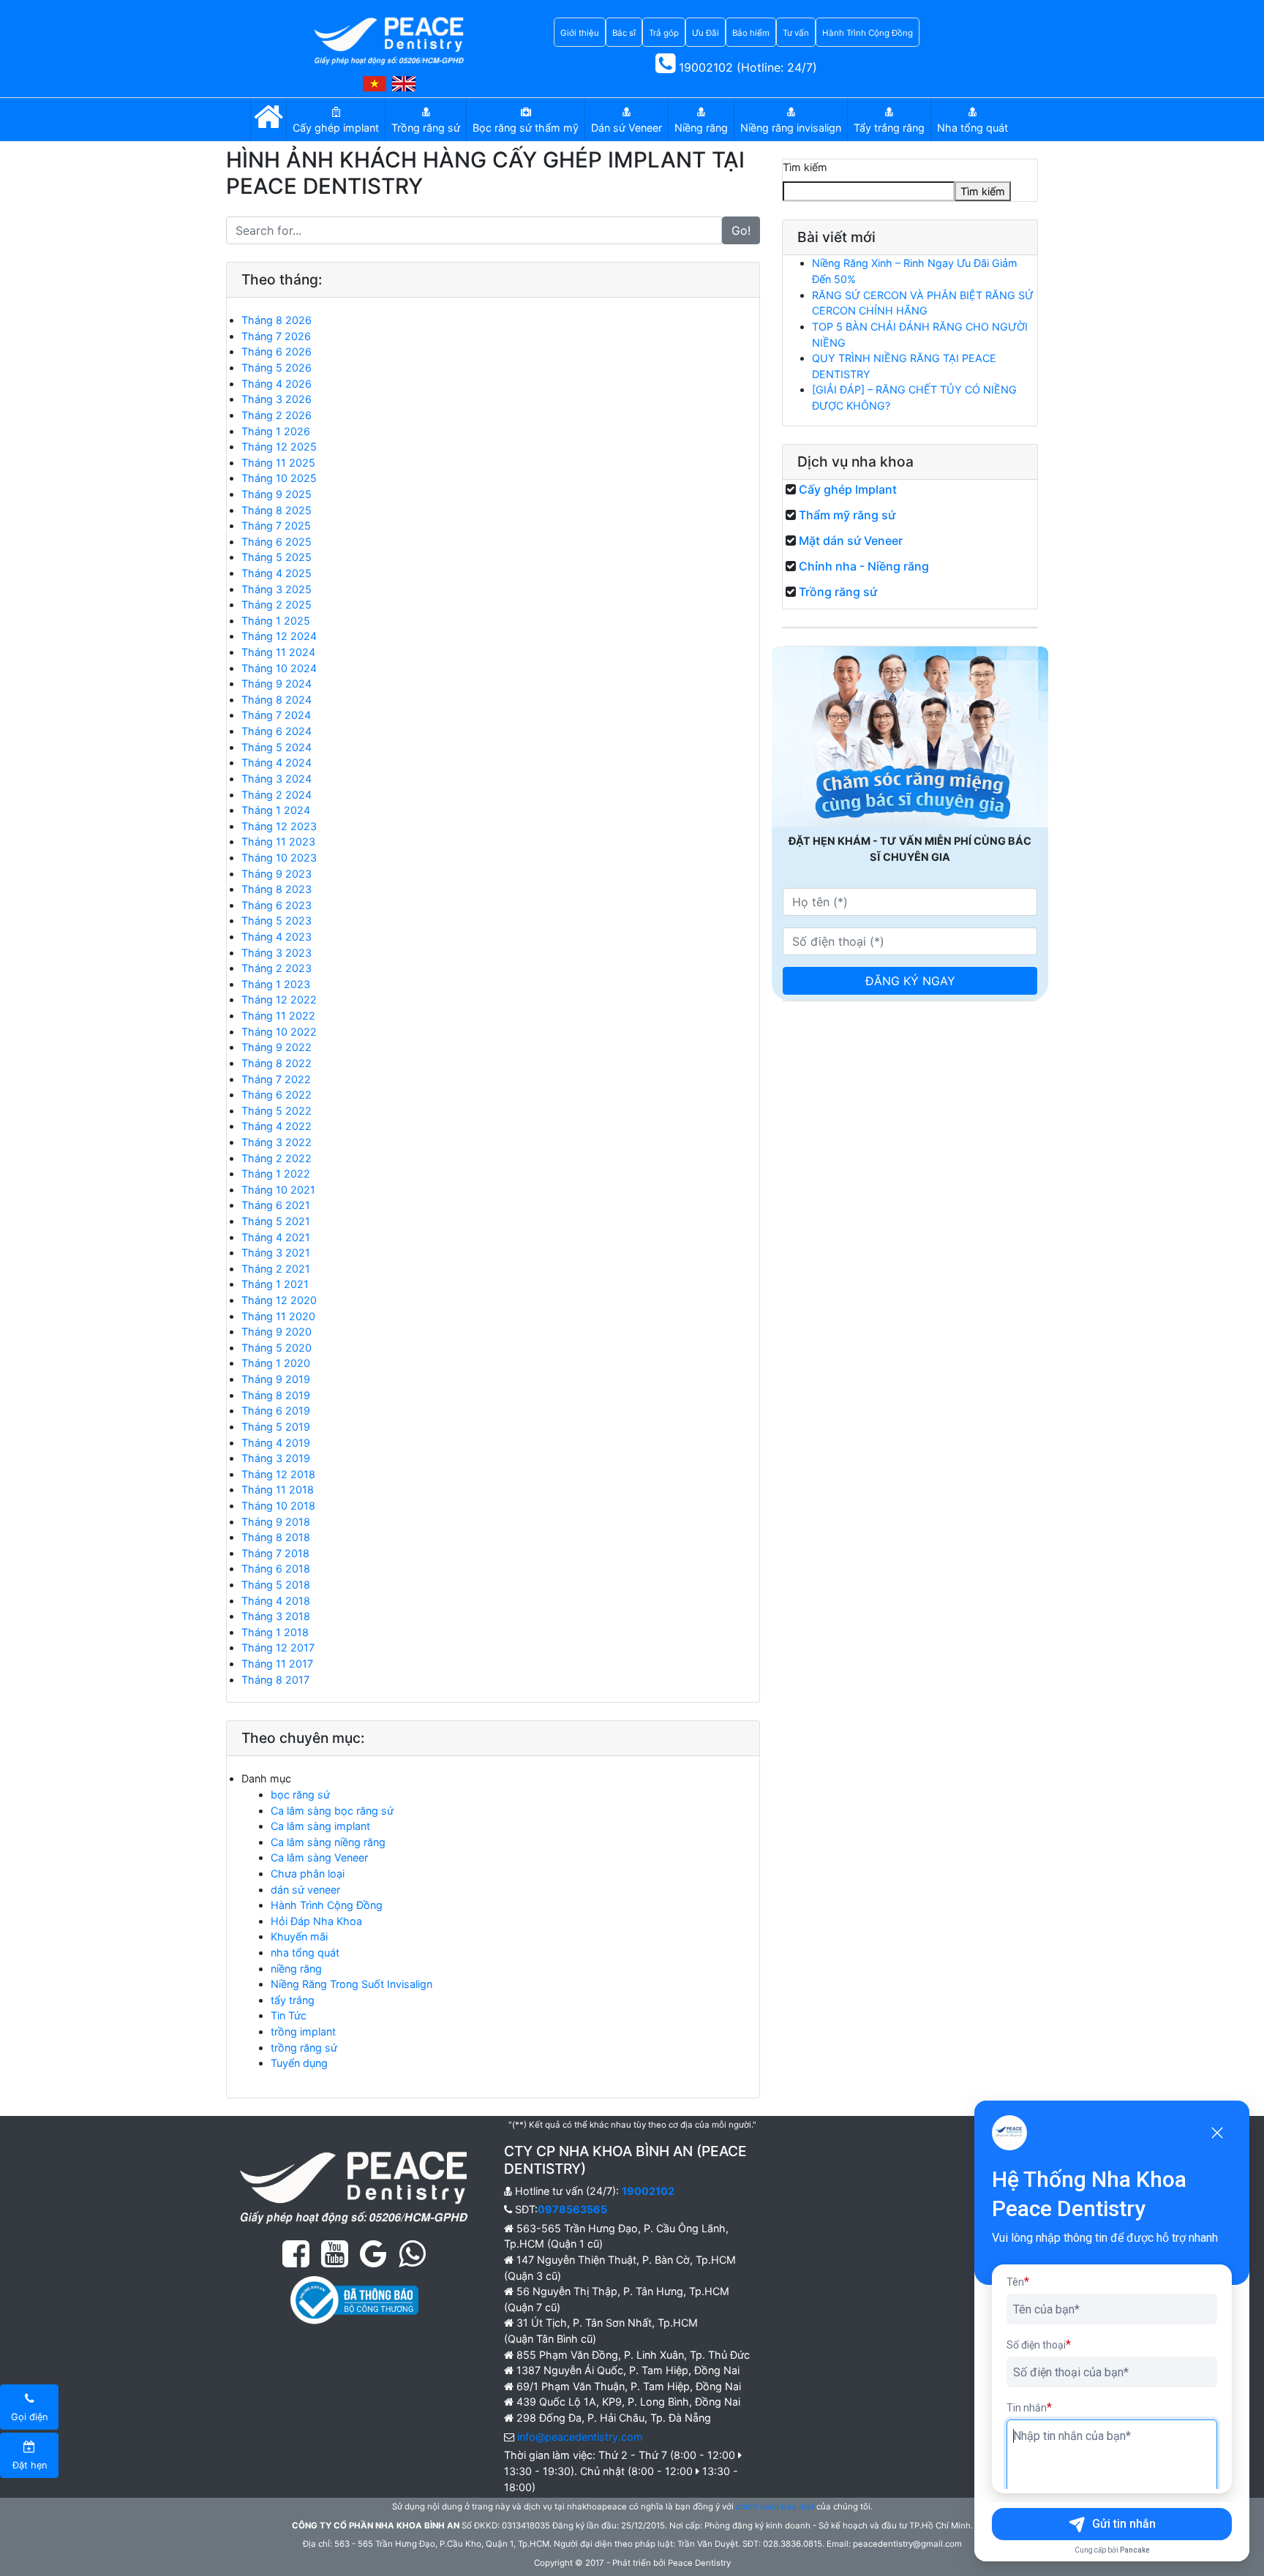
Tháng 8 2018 (276, 1537)
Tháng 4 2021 (276, 1237)
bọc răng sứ (300, 1794)
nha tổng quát (305, 1952)
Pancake (1135, 2550)
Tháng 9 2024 (276, 683)
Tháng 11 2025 (278, 463)
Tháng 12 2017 (278, 1647)
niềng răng (296, 1969)
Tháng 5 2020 (276, 1348)
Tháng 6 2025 (276, 542)
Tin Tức (289, 2015)
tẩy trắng (293, 2000)
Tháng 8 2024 (276, 700)
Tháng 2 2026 (276, 415)
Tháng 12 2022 (279, 999)
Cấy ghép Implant (848, 489)
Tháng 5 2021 (276, 1221)
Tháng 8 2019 (276, 1395)
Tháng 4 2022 (276, 1126)
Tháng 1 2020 (276, 1363)
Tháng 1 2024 (276, 810)
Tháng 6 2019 (276, 1411)
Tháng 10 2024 (279, 668)
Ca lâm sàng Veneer (319, 1857)
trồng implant (303, 2031)
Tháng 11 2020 (278, 1316)
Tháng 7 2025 (276, 526)
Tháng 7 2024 (276, 715)
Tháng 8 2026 (276, 320)
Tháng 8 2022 (276, 1063)
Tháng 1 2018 (275, 1632)
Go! (741, 230)
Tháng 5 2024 (276, 747)
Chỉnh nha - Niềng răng (864, 566)
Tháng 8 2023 (276, 889)
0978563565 (572, 2209)
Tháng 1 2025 (276, 621)
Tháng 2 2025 (276, 605)
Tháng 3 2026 (276, 399)
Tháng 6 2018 (276, 1568)
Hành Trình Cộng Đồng (327, 1905)
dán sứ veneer (305, 1890)
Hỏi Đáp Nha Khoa (316, 1921)
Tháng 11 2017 (277, 1664)
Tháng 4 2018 (276, 1601)
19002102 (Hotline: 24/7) (746, 67)
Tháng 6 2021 (276, 1205)
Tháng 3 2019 (276, 1458)
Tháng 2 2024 (276, 795)
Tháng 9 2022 (276, 1047)
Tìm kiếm (805, 167)
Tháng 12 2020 (279, 1300)
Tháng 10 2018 (278, 1506)
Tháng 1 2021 (275, 1284)
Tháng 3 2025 (276, 589)
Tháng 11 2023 (278, 841)
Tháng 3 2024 (276, 779)
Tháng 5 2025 (276, 557)
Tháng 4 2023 (276, 937)
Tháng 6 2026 (276, 351)
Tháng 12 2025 (279, 447)
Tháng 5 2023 (276, 920)
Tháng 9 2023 (276, 874)
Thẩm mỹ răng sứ (847, 515)
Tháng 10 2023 (279, 858)
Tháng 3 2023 (276, 953)
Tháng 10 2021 (278, 1190)
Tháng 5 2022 (276, 1111)
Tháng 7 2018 (275, 1553)
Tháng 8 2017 (275, 1680)
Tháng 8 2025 (276, 510)
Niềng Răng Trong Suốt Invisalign (351, 1984)
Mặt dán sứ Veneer (851, 541)
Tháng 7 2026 (276, 336)
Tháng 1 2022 (276, 1174)
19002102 (648, 2191)
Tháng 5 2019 (276, 1427)
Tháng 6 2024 (276, 731)
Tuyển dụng (299, 2063)
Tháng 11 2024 (278, 652)
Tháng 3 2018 (276, 1616)
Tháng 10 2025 (279, 478)
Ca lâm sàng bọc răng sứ (332, 1811)
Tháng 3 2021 (276, 1253)
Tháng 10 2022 (279, 1032)
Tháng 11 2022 (278, 1016)
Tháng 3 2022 (276, 1142)
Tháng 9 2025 (276, 494)
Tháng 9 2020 (276, 1332)
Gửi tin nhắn (1124, 2524)
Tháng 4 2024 (276, 762)
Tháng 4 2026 (276, 384)
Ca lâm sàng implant (320, 1826)
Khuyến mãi (299, 1936)
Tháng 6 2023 (276, 905)
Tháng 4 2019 (276, 1443)
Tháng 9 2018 (276, 1522)
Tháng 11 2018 (278, 1490)
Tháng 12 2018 (278, 1474)
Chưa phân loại (308, 1873)
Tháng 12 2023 (279, 826)
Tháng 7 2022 (276, 1079)
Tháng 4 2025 (276, 573)
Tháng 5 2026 (276, 368)
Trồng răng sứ (838, 592)
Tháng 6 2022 (276, 1095)
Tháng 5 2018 (276, 1585)
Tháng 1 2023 (276, 984)
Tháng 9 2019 (276, 1379)
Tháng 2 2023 (276, 968)
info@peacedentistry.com (580, 2437)
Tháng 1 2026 (276, 431)
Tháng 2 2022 (276, 1158)
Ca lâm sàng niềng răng (328, 1842)
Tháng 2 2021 (276, 1269)
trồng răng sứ (304, 2048)
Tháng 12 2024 (279, 636)
